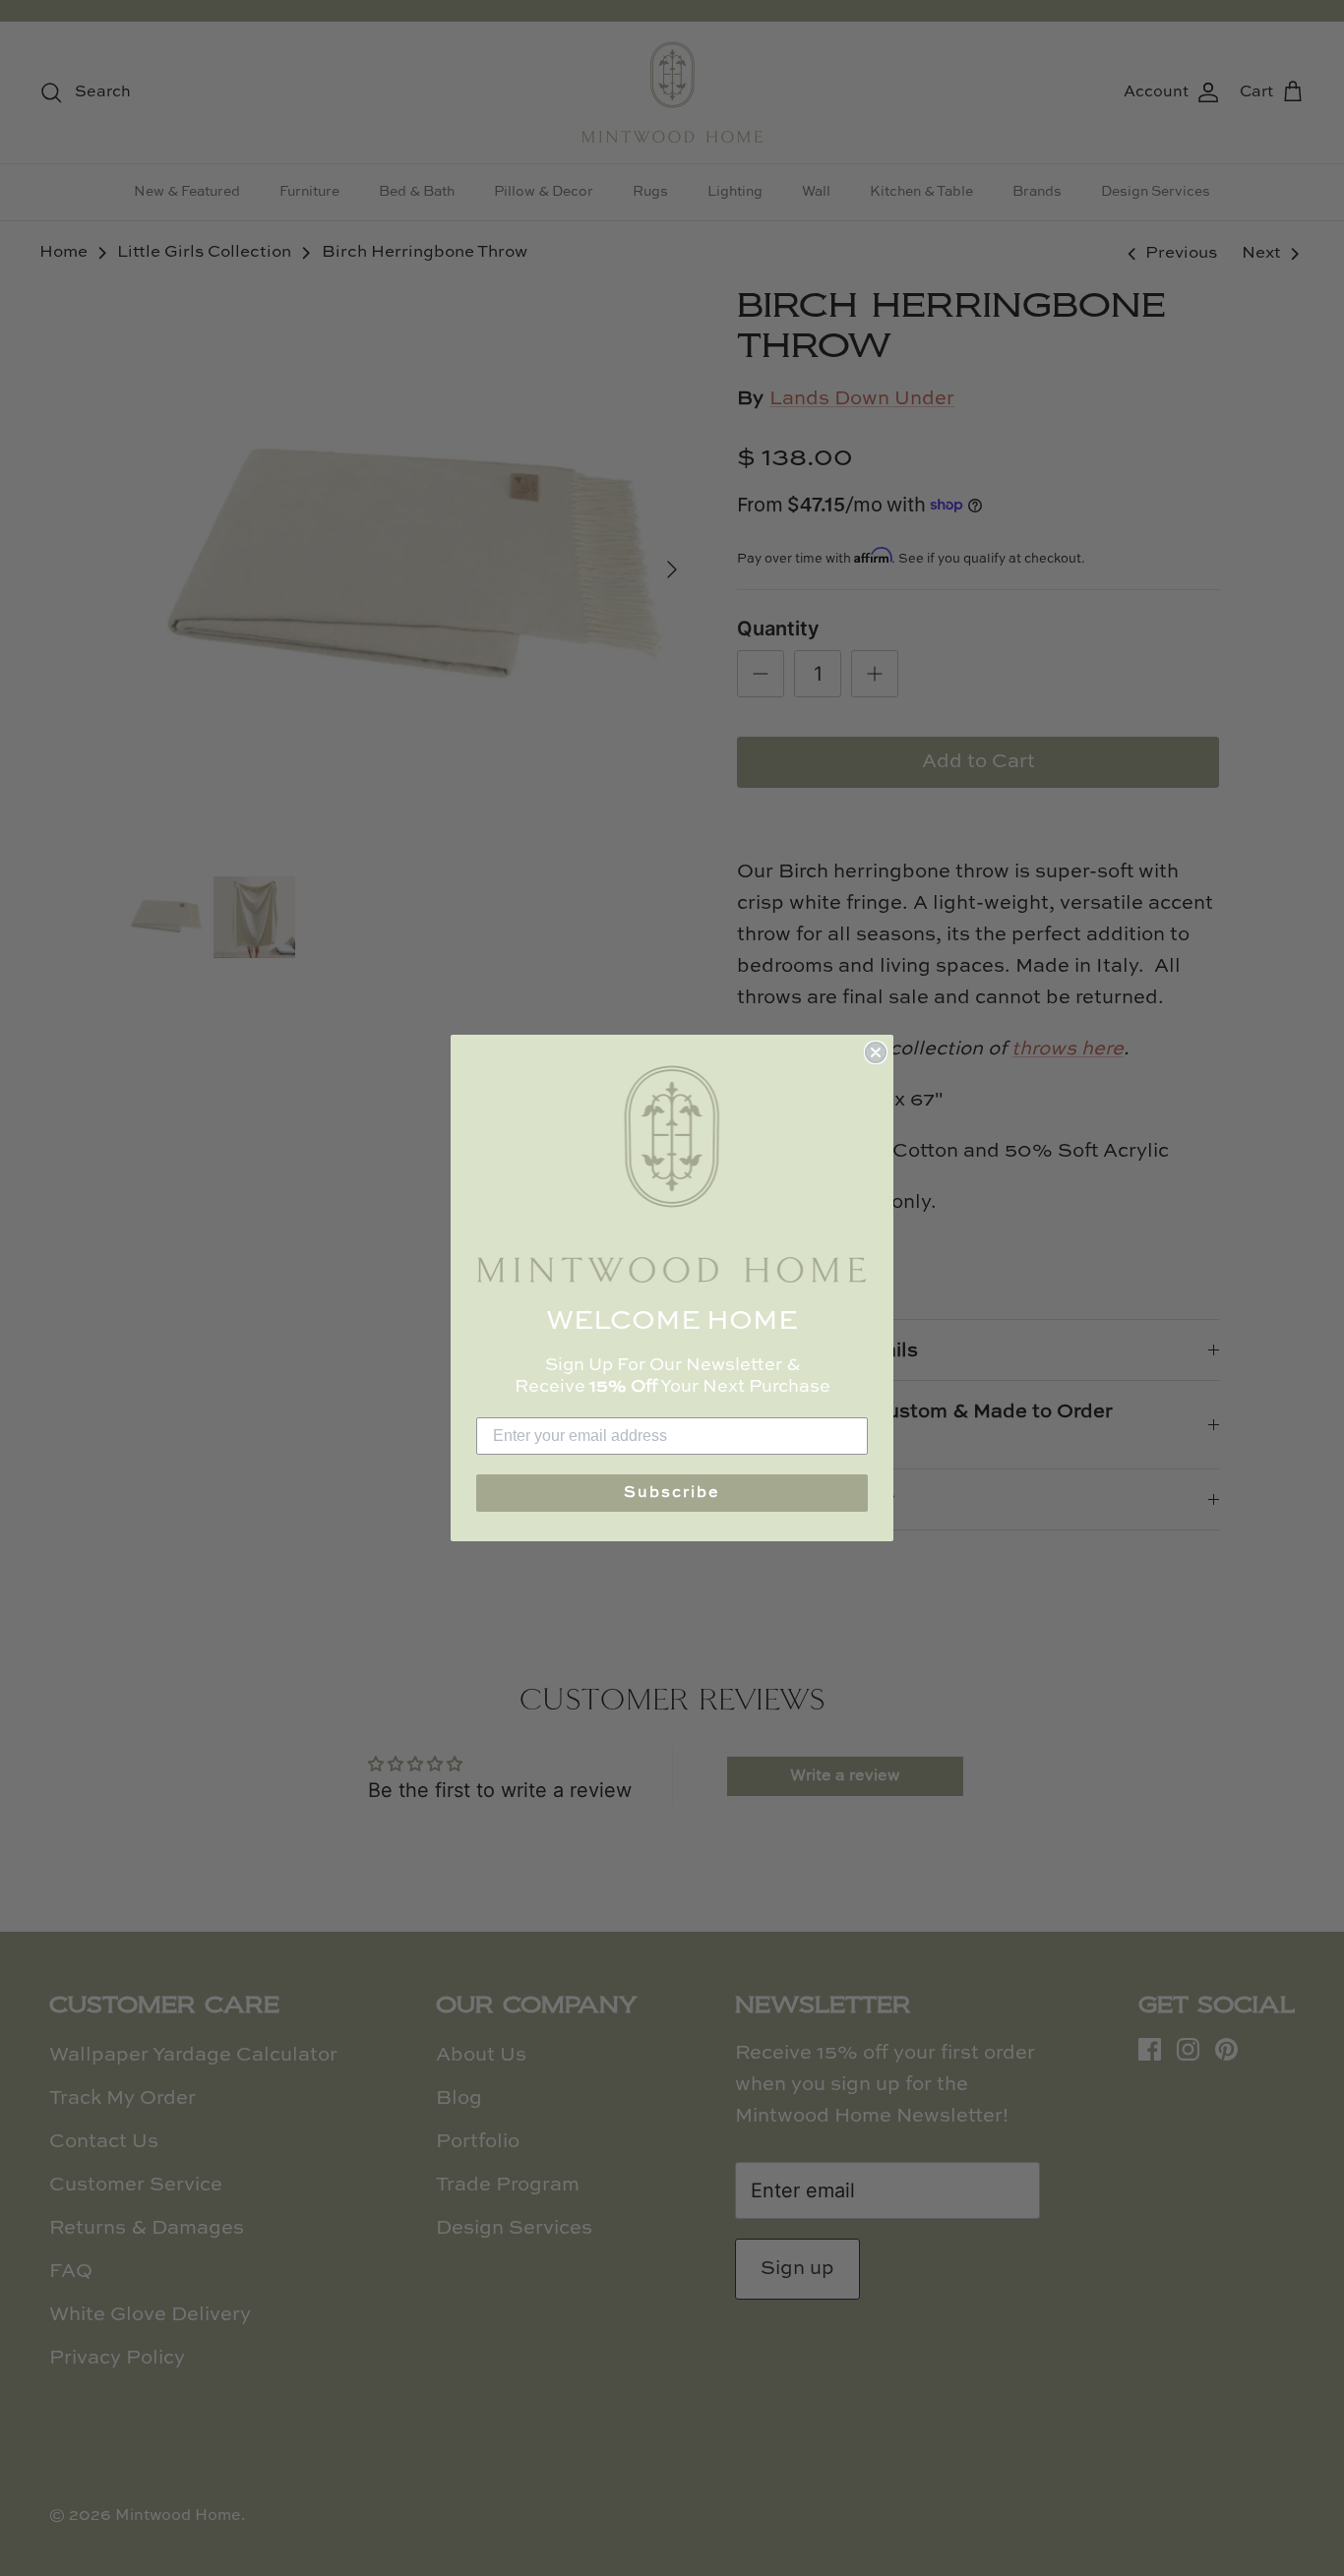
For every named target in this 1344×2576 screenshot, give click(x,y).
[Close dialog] (876, 1052)
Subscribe (672, 1493)
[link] (672, 1174)
